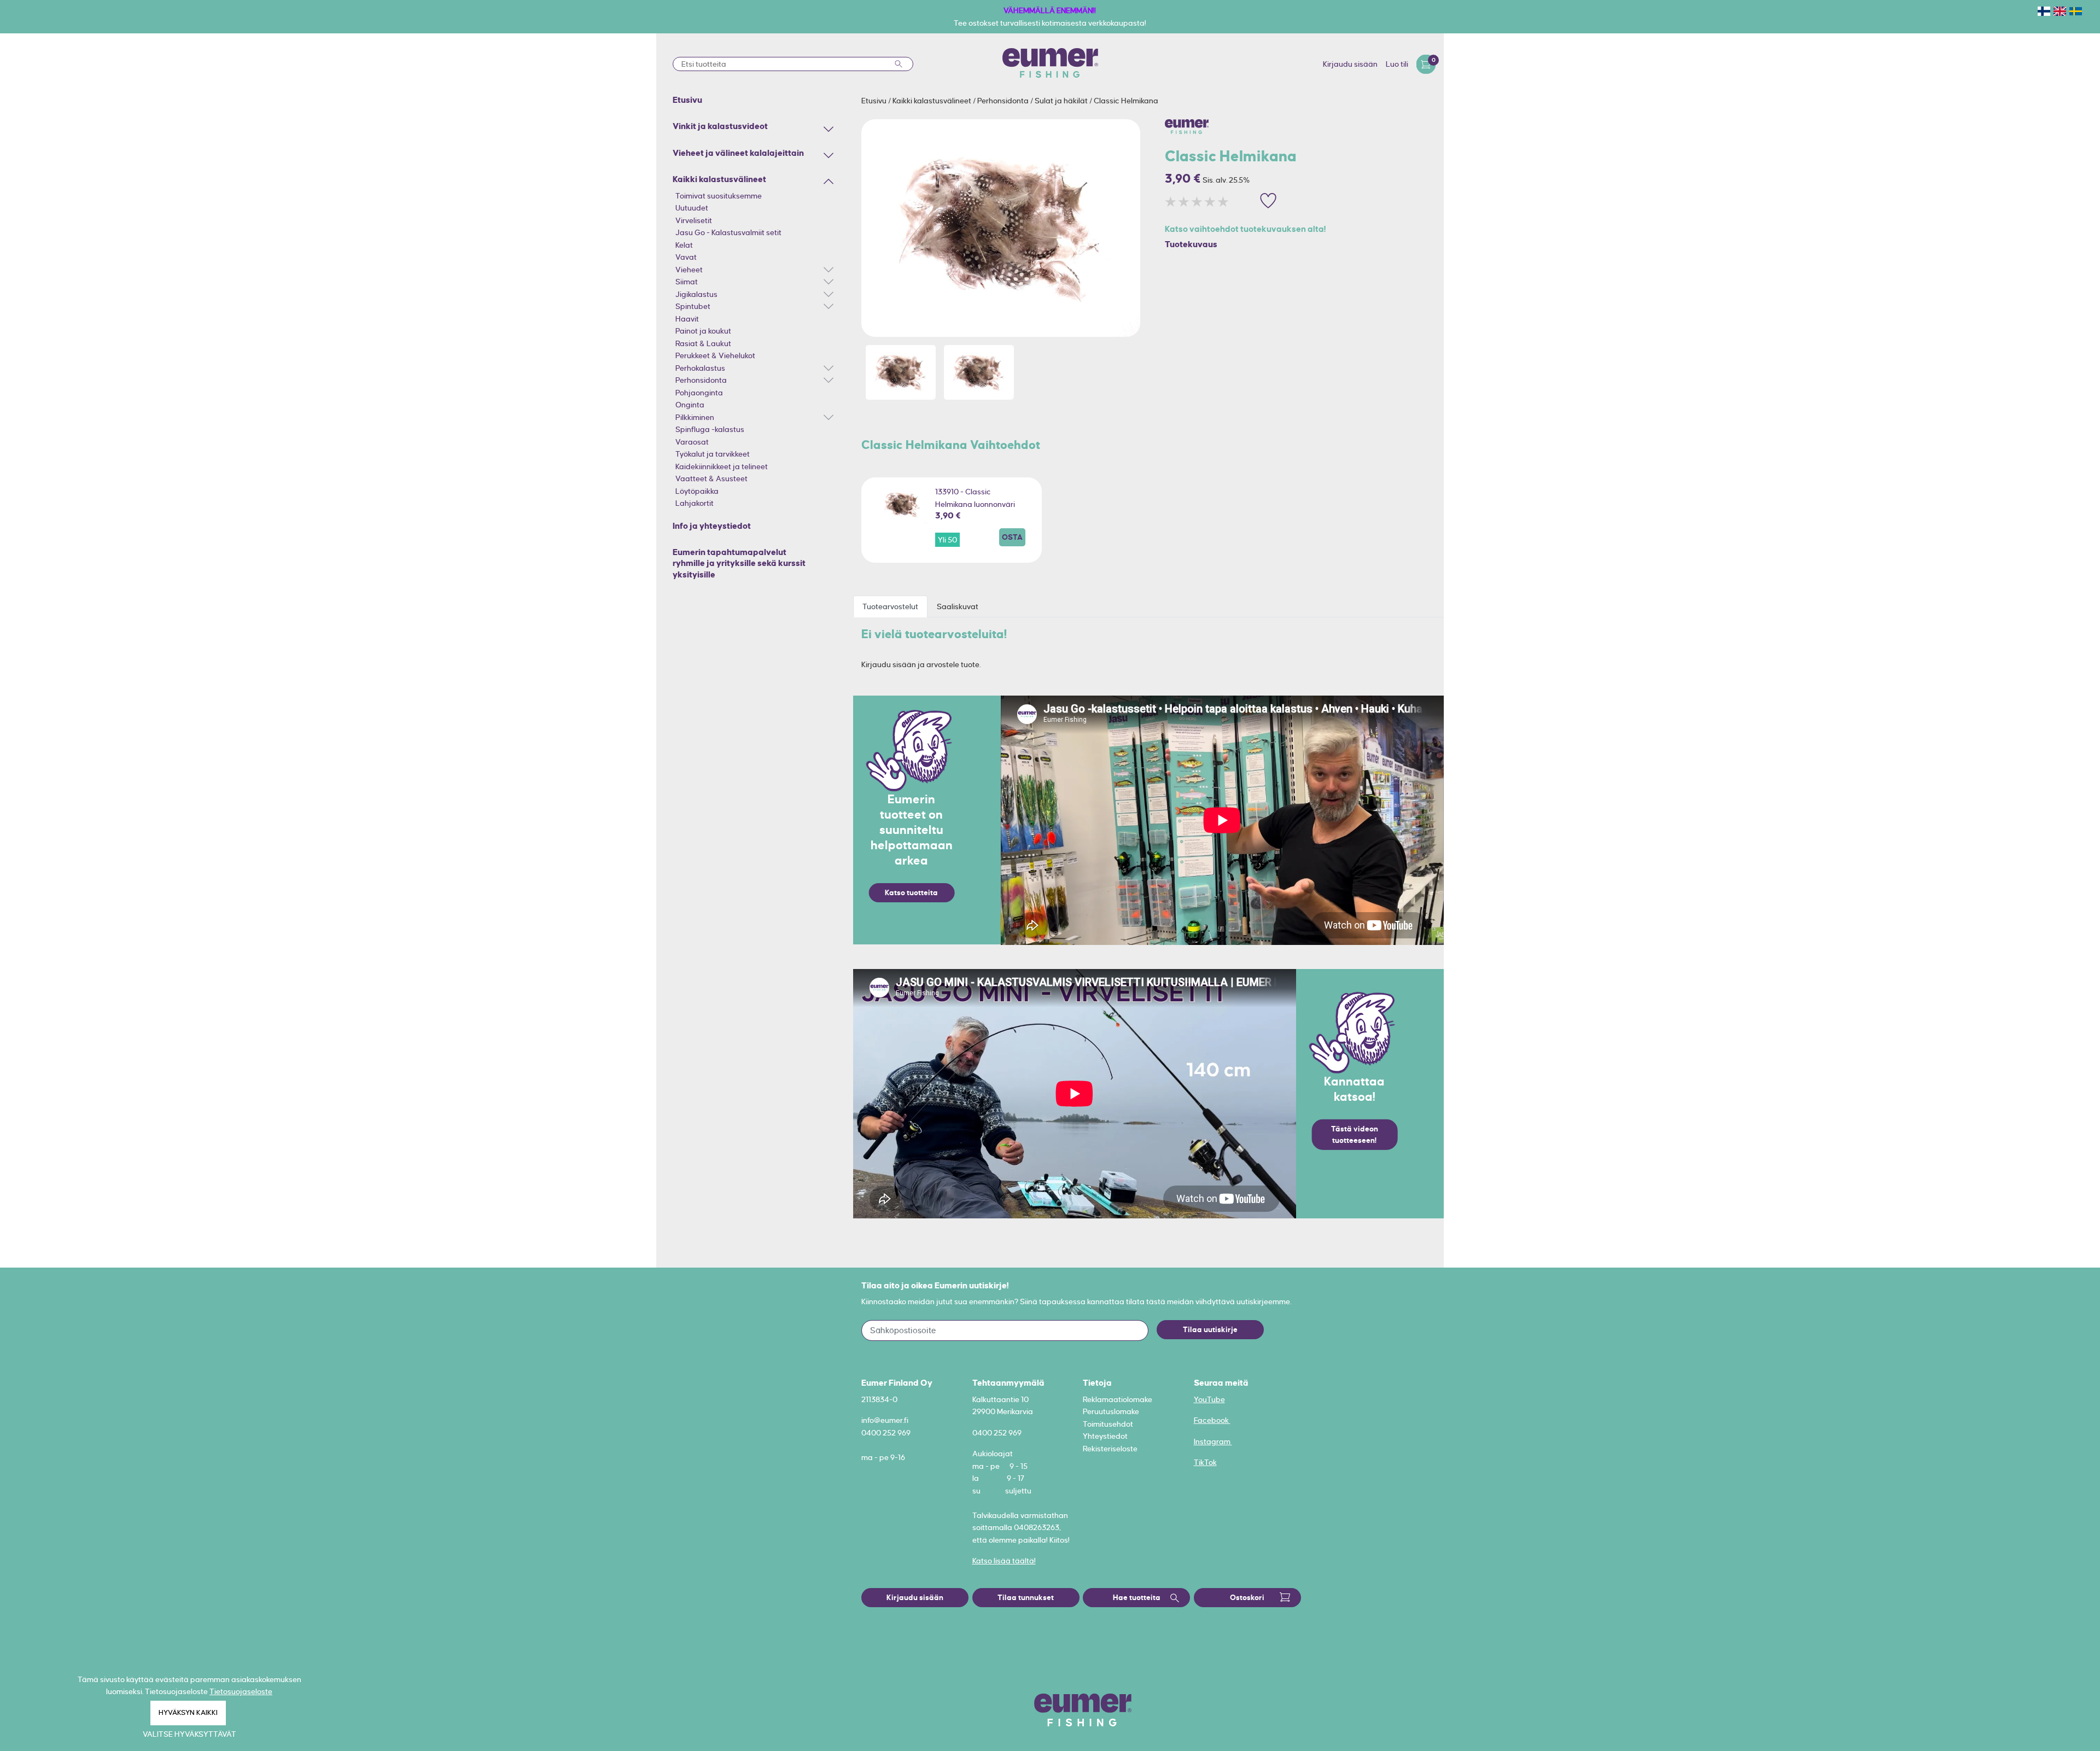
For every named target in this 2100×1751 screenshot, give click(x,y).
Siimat (687, 282)
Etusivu (875, 101)
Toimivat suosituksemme (719, 196)
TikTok (1205, 1462)
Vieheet (689, 270)
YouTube (1209, 1399)
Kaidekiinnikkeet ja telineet (722, 466)
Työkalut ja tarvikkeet (713, 454)
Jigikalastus (696, 294)
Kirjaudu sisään (1350, 64)
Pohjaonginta (699, 393)
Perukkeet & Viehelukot (715, 355)
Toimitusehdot (1108, 1424)
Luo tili (1397, 64)
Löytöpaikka (697, 491)
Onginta (690, 405)
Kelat (684, 245)
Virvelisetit (694, 220)
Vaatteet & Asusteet (711, 478)
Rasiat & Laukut (703, 343)
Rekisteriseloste (1110, 1449)
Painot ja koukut (703, 331)
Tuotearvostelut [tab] (890, 606)
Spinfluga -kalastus (710, 429)
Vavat (686, 257)
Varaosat (692, 442)
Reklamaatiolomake (1118, 1399)
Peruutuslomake (1111, 1411)
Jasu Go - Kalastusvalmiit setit (728, 232)
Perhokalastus (700, 368)
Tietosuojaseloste (241, 1691)
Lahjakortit (695, 503)
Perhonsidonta (701, 380)
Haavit (687, 319)
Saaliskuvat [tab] (958, 606)
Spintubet (693, 306)
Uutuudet (692, 208)
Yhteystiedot (1105, 1436)
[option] (1001, 228)
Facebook (1212, 1420)
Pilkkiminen (695, 417)
